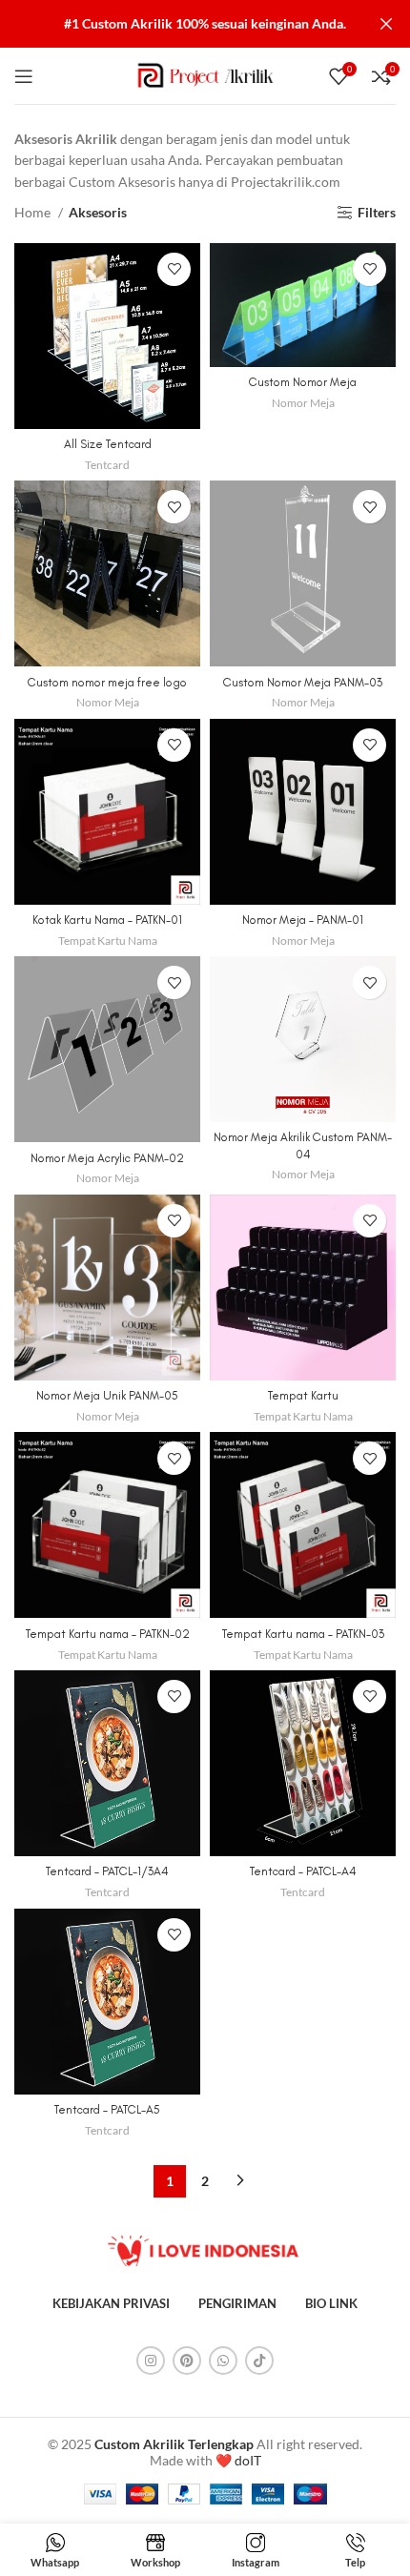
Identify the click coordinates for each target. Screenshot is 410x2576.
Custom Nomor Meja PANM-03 (303, 682)
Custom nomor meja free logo (107, 682)
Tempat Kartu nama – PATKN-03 (303, 1634)
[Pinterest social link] (187, 2361)
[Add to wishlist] (174, 269)
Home (34, 212)
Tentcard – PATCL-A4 (303, 1871)
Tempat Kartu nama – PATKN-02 (108, 1634)
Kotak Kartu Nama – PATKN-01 (107, 920)
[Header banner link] (176, 24)
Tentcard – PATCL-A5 (107, 2109)
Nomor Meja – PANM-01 (303, 920)
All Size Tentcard (108, 444)
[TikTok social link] (259, 2361)
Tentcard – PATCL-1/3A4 (107, 1871)
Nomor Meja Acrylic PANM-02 (107, 1158)
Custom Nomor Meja (303, 382)
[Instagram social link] (151, 2361)
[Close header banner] (386, 24)
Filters (377, 213)
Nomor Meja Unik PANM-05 (107, 1395)
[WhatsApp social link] (223, 2361)
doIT (248, 2460)
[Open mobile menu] (24, 76)
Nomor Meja (303, 403)
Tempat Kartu (303, 1395)
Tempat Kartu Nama (108, 940)
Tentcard (107, 465)
